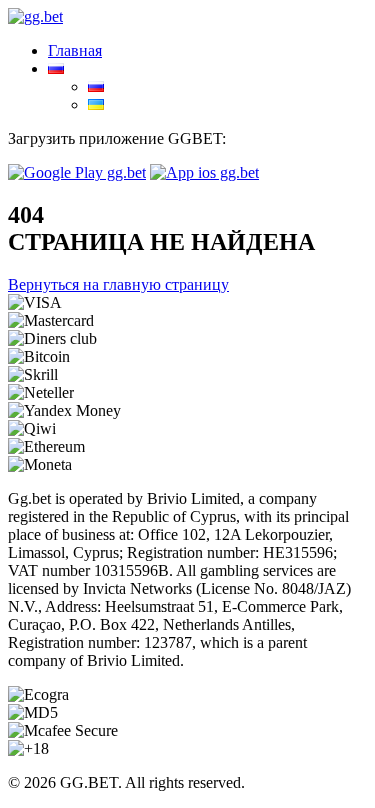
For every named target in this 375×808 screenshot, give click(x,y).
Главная (75, 50)
